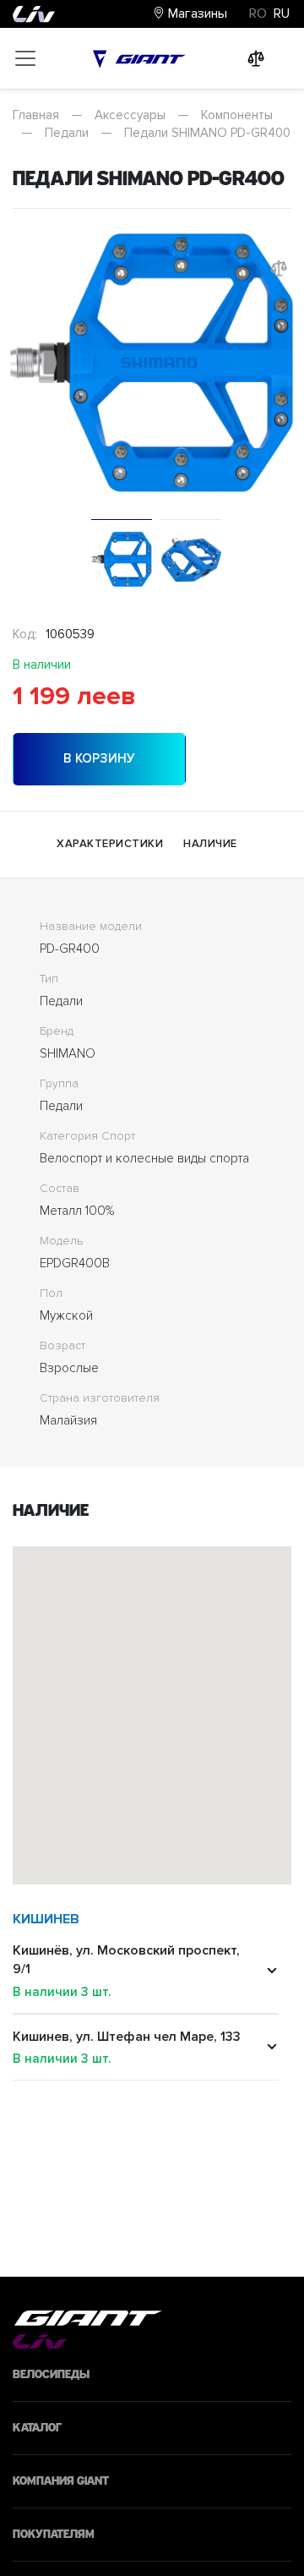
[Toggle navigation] (25, 58)
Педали (67, 133)
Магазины (196, 14)
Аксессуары (130, 115)
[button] (248, 1699)
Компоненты (237, 115)
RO (258, 14)
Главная (36, 115)
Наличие (210, 844)
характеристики (110, 844)
